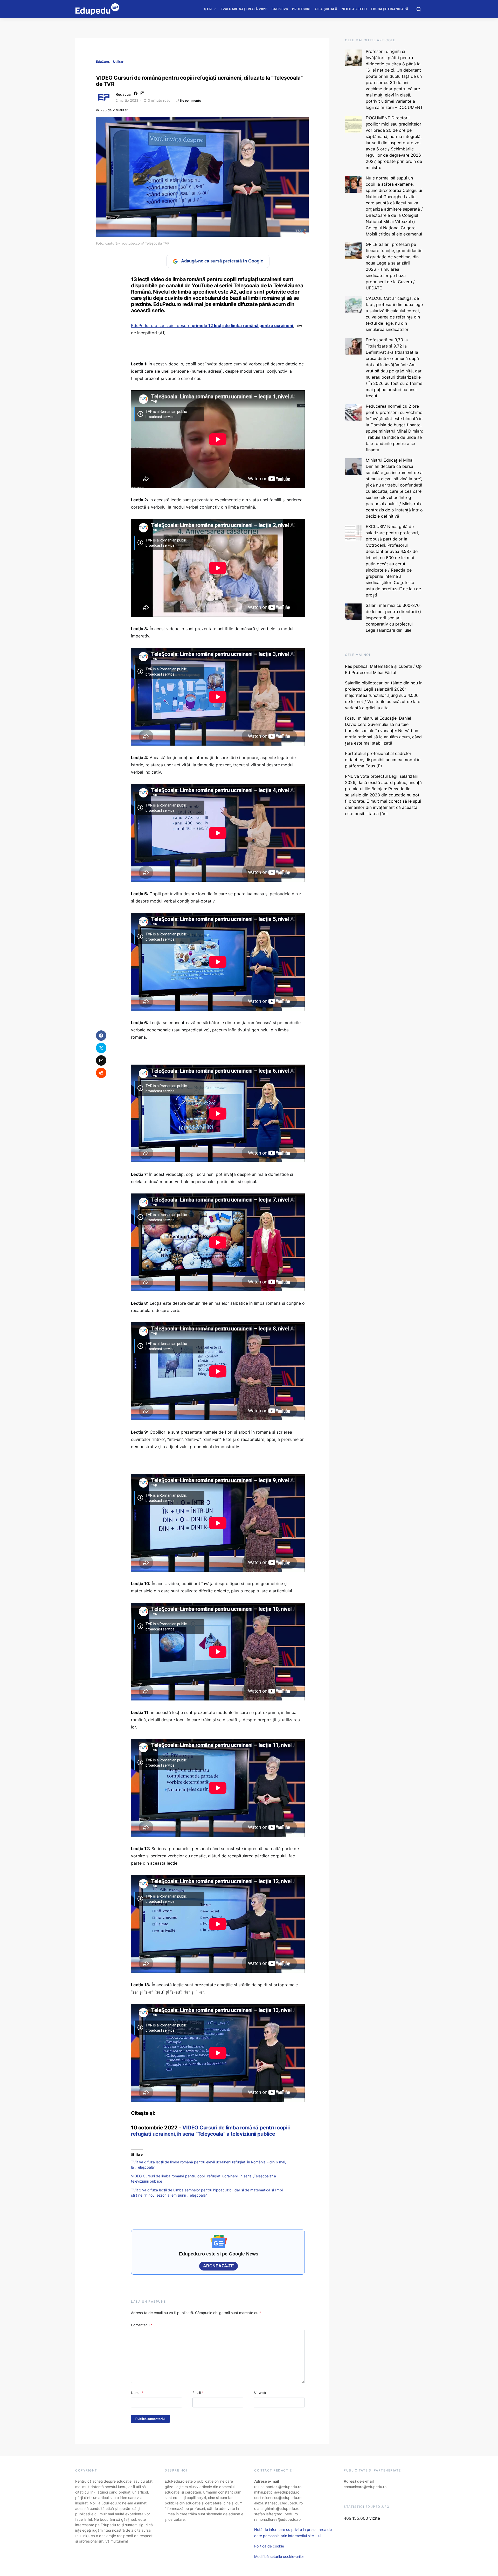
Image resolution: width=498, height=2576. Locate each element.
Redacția (123, 94)
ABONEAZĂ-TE (219, 2266)
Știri (208, 9)
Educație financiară (390, 9)
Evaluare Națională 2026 (244, 9)
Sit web (260, 2393)
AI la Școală (326, 9)
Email (198, 2393)
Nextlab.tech (354, 9)
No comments (191, 100)
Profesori (301, 9)
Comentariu (142, 2325)
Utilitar (118, 62)
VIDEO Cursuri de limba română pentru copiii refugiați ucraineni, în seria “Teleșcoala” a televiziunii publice (210, 2131)
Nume (137, 2393)
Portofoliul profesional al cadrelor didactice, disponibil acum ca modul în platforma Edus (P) (383, 760)
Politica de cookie (269, 2546)
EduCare (102, 62)
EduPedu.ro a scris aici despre (212, 325)
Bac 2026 (280, 9)
